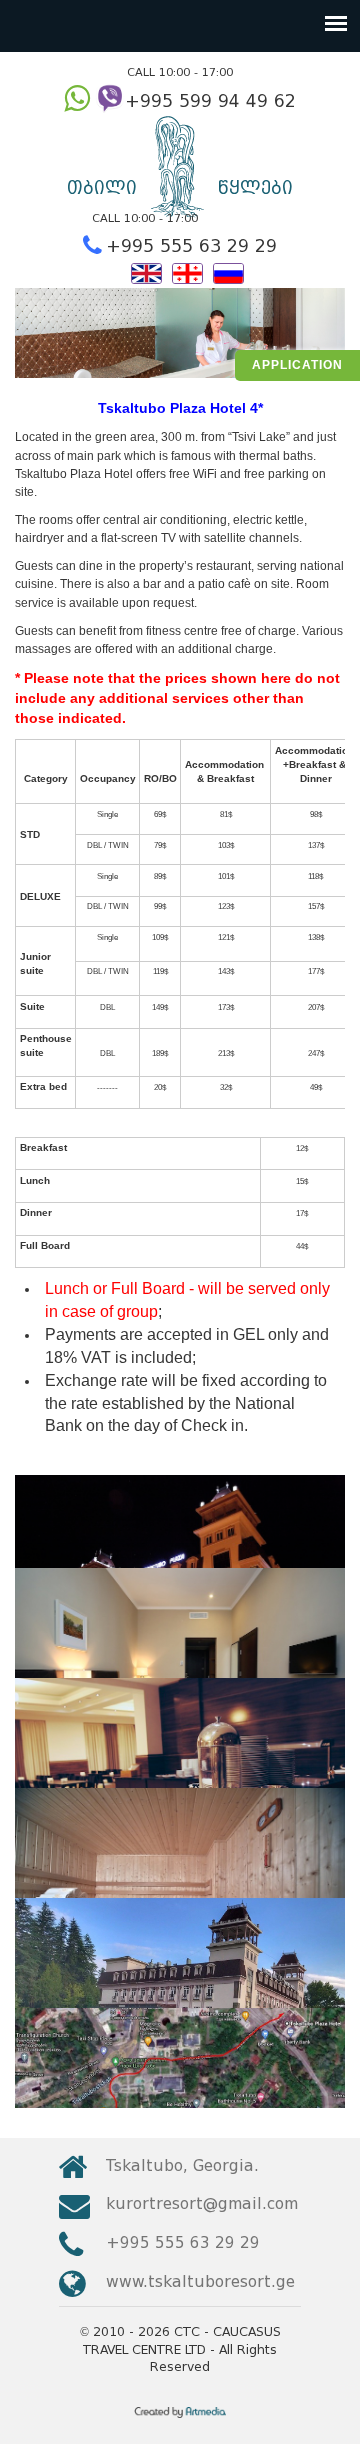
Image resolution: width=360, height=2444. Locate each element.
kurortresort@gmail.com (202, 2203)
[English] (146, 271)
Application (297, 365)
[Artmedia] (180, 2419)
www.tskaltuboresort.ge (200, 2281)
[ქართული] (187, 271)
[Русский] (228, 271)
